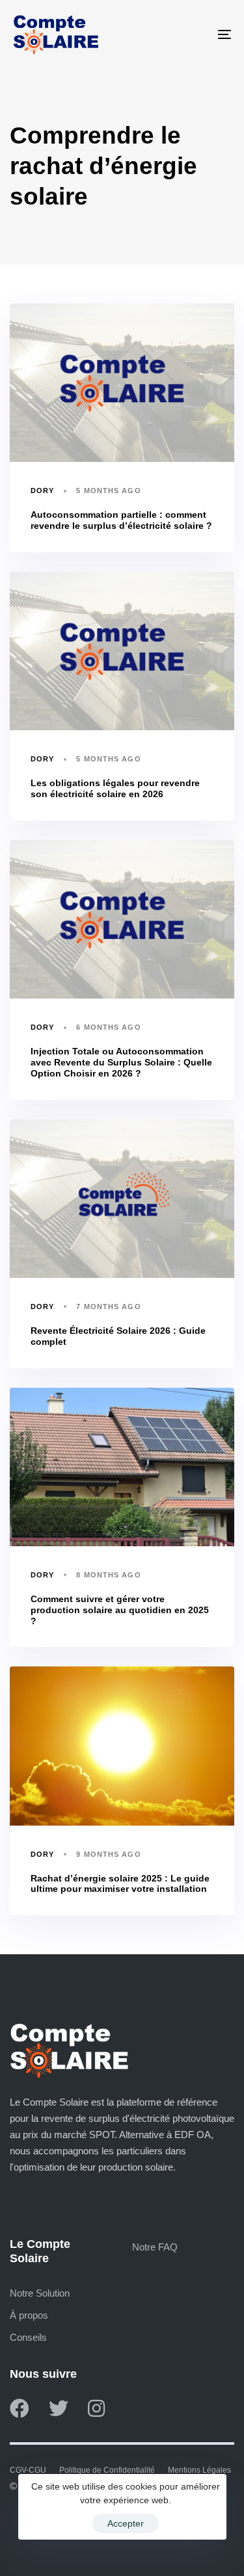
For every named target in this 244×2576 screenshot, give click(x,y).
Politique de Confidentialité (107, 2470)
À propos (29, 2315)
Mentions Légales (199, 2470)
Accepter (126, 2523)
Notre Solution (40, 2293)
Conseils (28, 2337)
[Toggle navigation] (195, 34)
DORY (42, 491)
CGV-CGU (28, 2470)
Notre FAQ (155, 2247)
